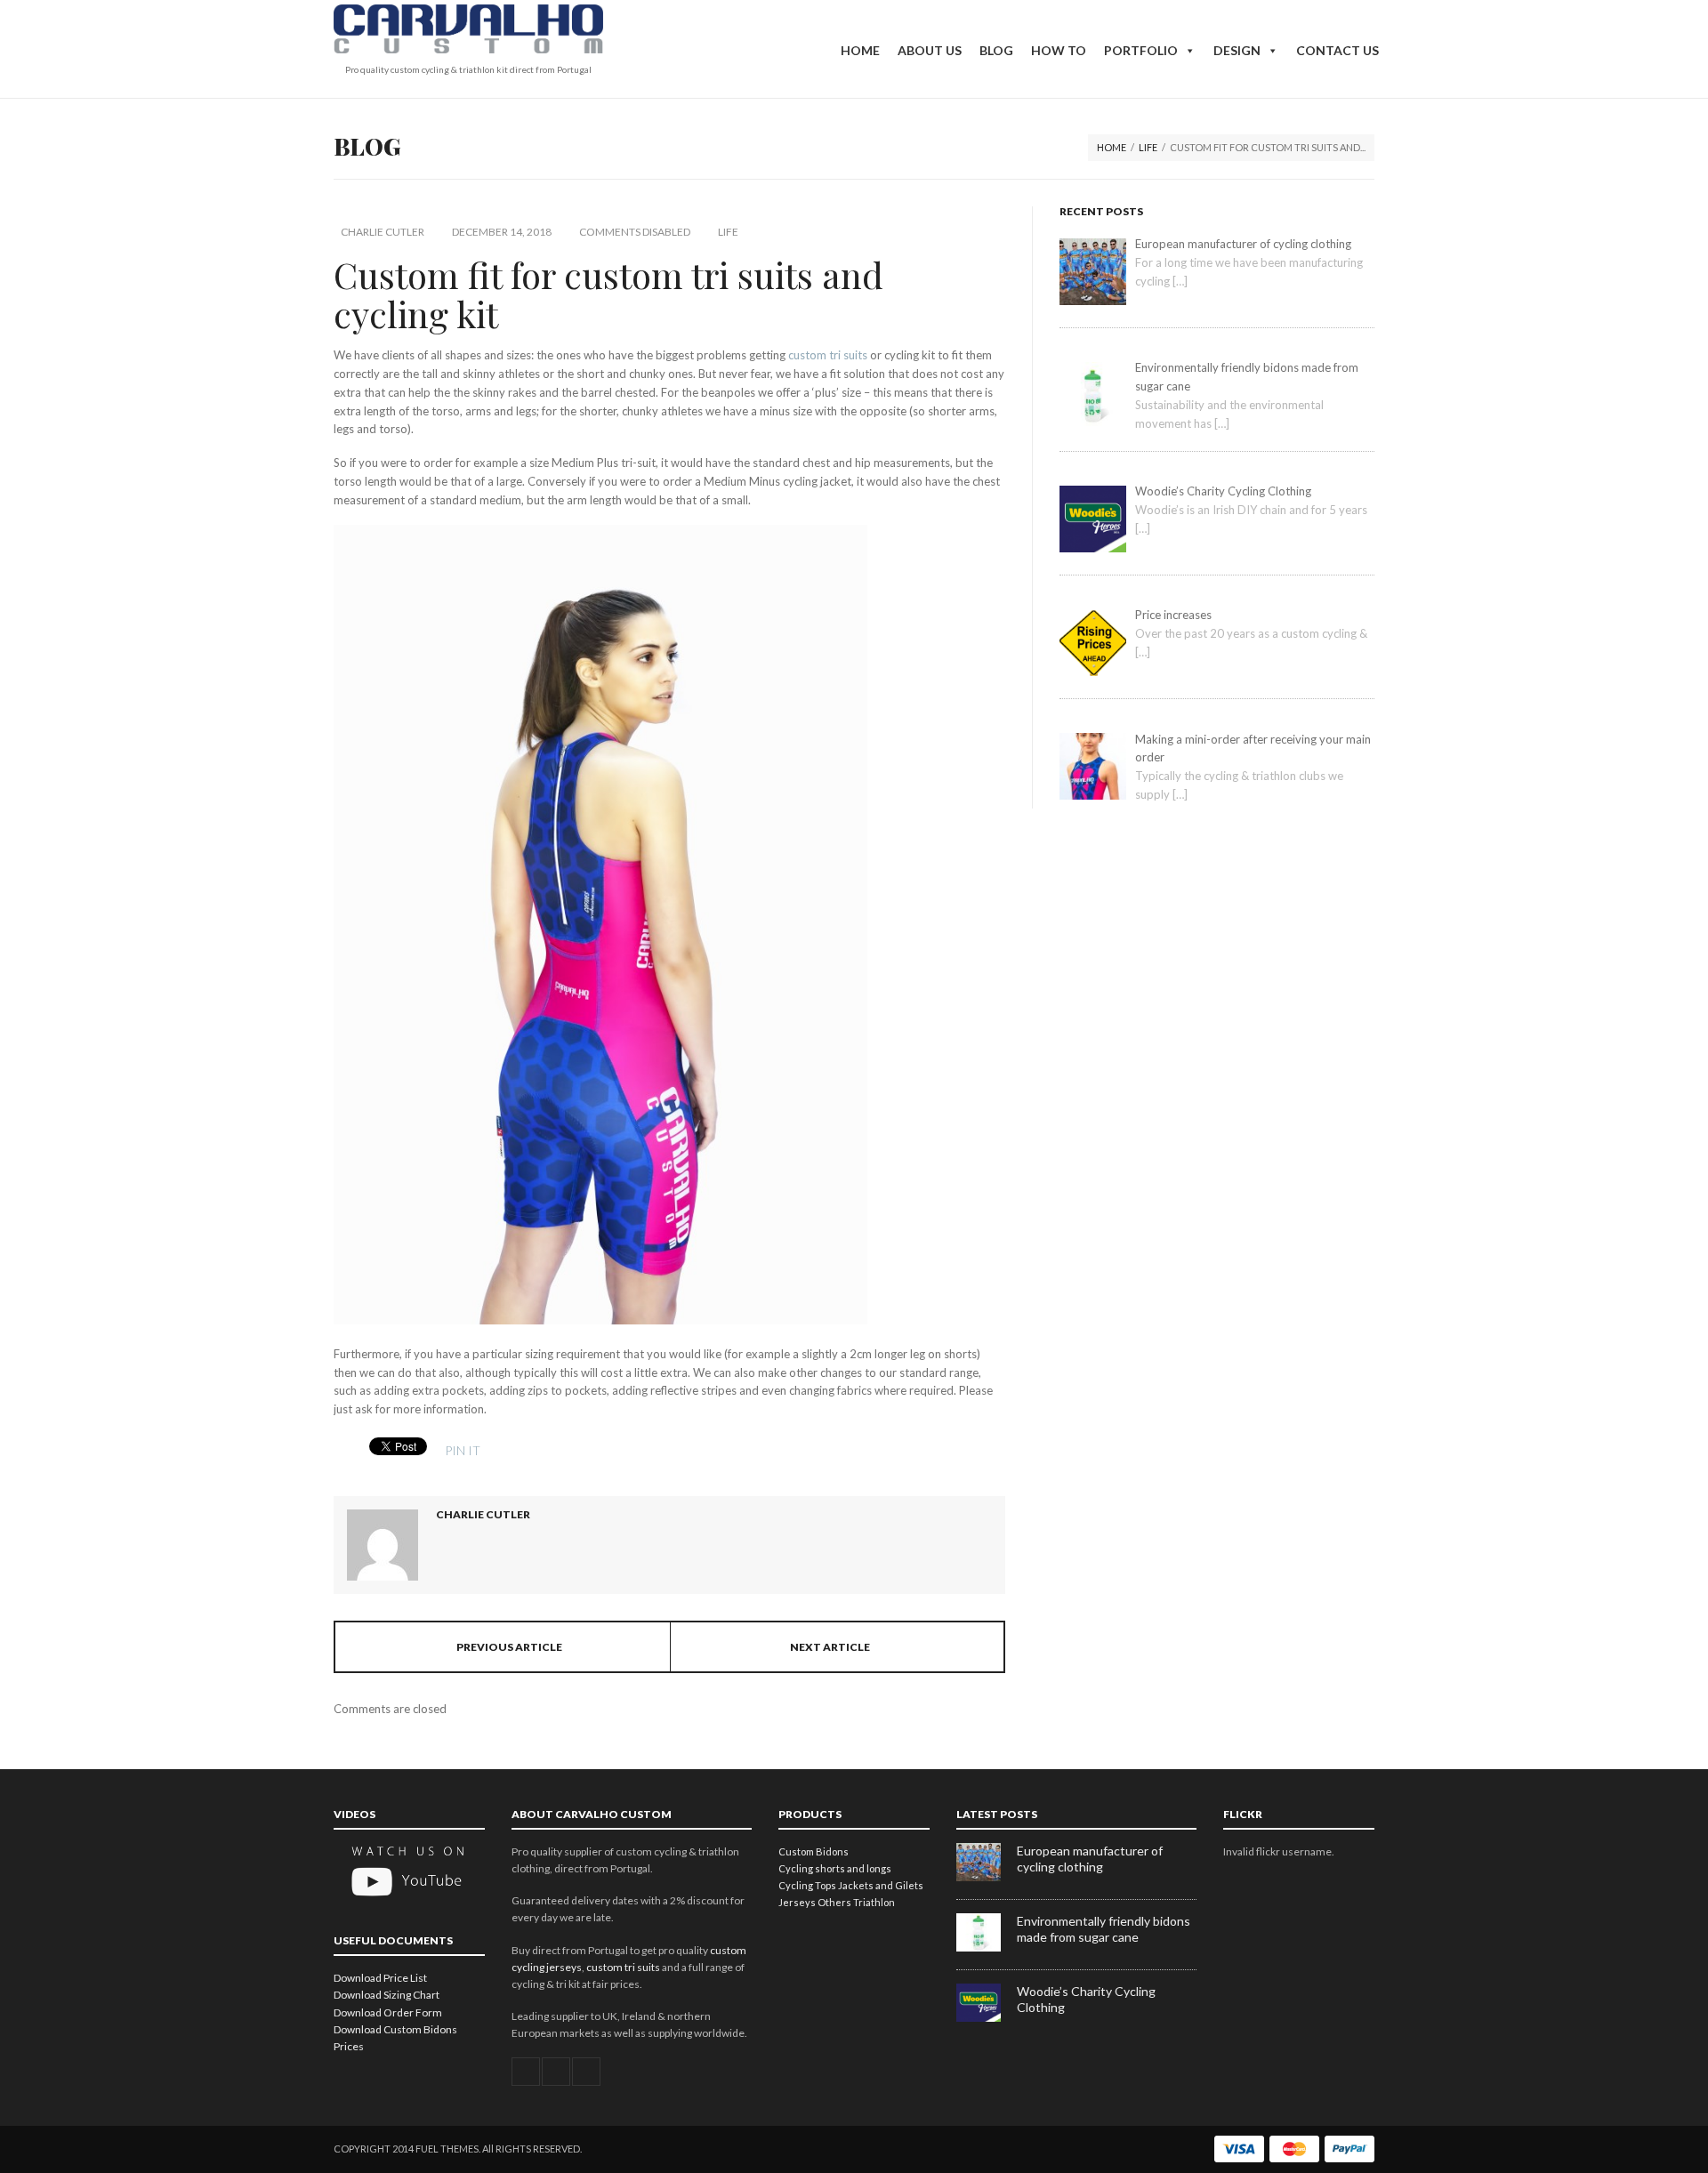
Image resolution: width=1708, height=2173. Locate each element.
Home (860, 50)
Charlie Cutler (383, 232)
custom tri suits (828, 355)
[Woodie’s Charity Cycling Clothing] (987, 2018)
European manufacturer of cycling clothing (1090, 1859)
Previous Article (509, 1647)
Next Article (830, 1647)
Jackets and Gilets (881, 1885)
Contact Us (1337, 50)
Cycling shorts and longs (835, 1868)
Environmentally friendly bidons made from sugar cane (1104, 1929)
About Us (930, 50)
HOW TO (1059, 50)
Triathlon (874, 1902)
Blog (996, 50)
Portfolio (1141, 50)
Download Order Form (388, 2012)
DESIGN (1237, 50)
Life (1148, 147)
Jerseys (797, 1902)
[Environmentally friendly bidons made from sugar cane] (987, 1948)
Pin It (463, 1450)
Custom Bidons (814, 1851)
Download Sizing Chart (387, 1995)
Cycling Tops (807, 1885)
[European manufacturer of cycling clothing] (987, 1877)
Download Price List (380, 1978)
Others (834, 1902)
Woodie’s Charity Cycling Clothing (1086, 1999)
